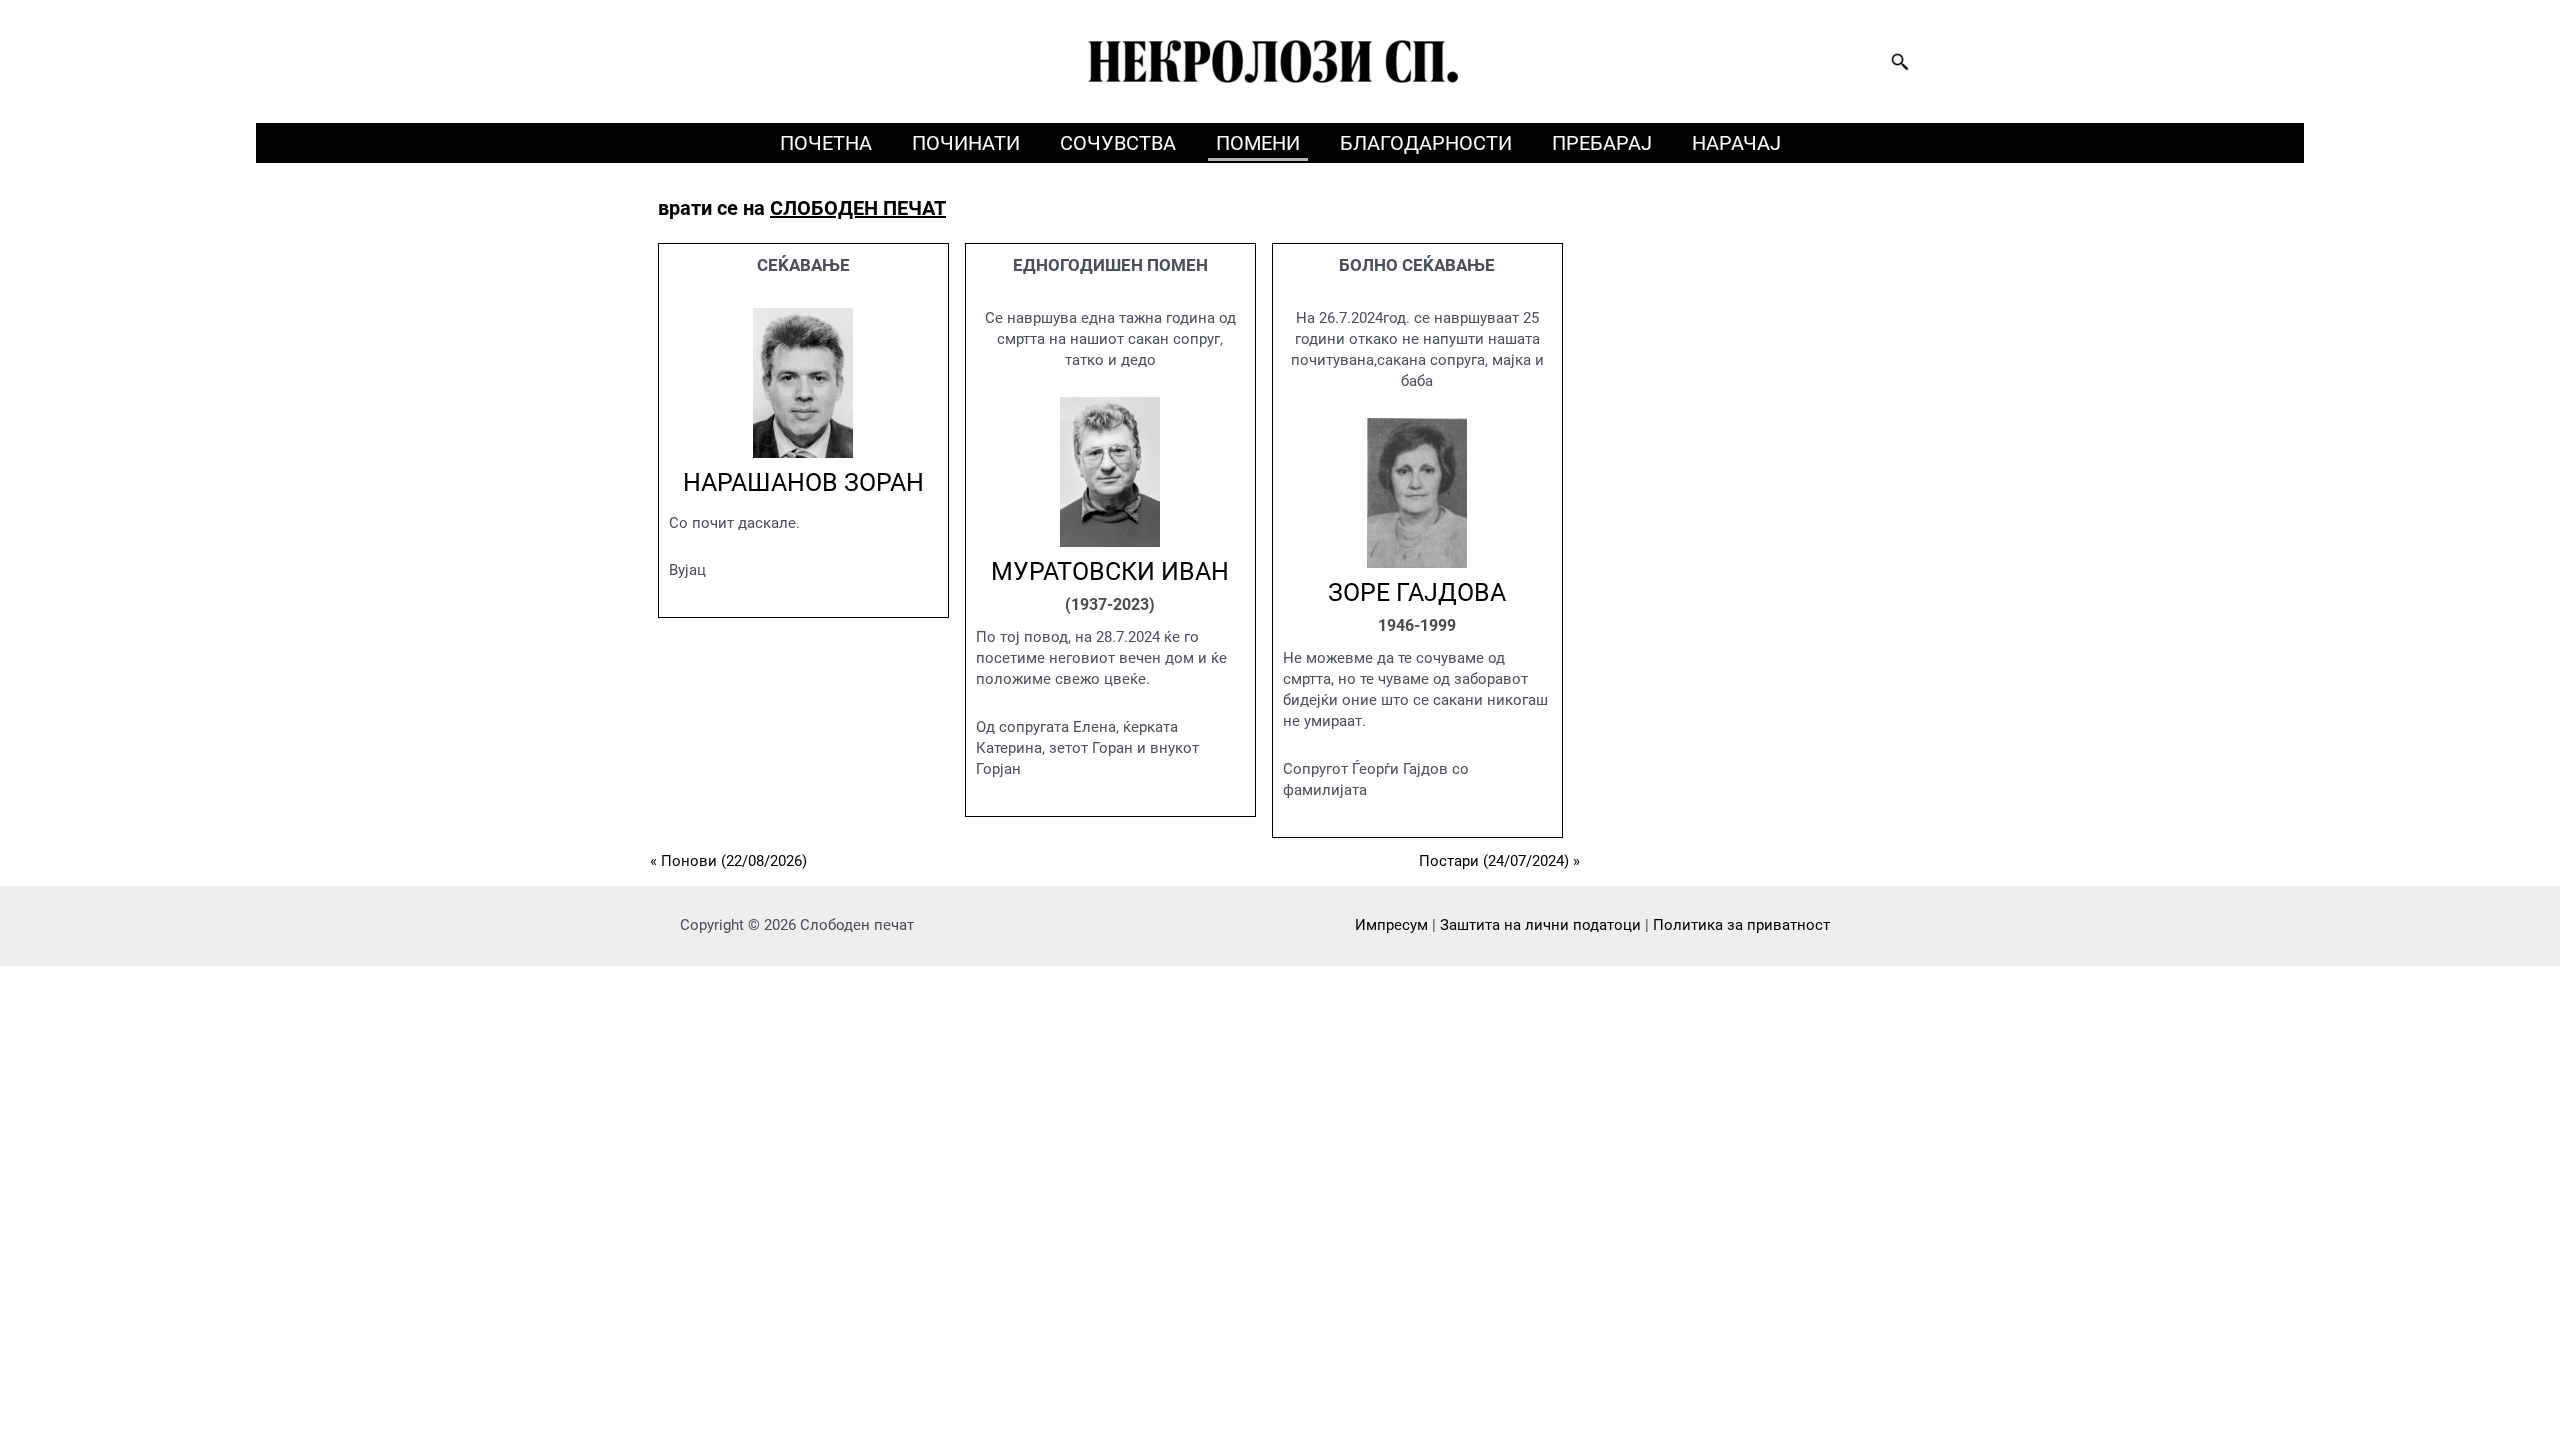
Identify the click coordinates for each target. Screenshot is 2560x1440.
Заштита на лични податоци (1540, 925)
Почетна (826, 143)
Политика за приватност (1741, 925)
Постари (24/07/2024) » (1499, 861)
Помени (1258, 143)
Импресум (1391, 925)
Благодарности (1426, 143)
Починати (966, 143)
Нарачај (1736, 143)
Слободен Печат (858, 208)
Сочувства (1118, 143)
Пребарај (1602, 143)
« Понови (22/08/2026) (728, 861)
